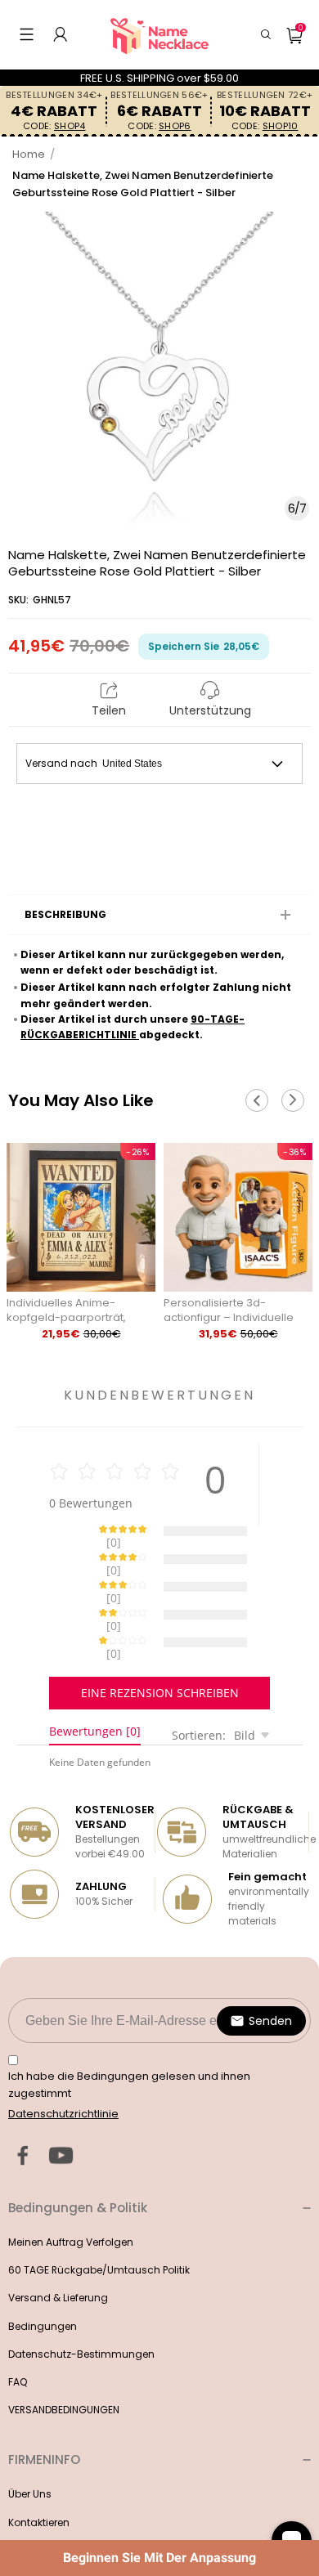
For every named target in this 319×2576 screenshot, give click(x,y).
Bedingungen (43, 2269)
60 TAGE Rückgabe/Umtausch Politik (99, 2213)
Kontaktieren (39, 2465)
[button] (27, 34)
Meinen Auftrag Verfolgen (71, 2185)
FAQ (18, 2325)
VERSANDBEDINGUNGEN (64, 2352)
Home (29, 154)
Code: (54, 126)
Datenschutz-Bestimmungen (81, 2297)
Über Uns (30, 2437)
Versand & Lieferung (58, 2240)
